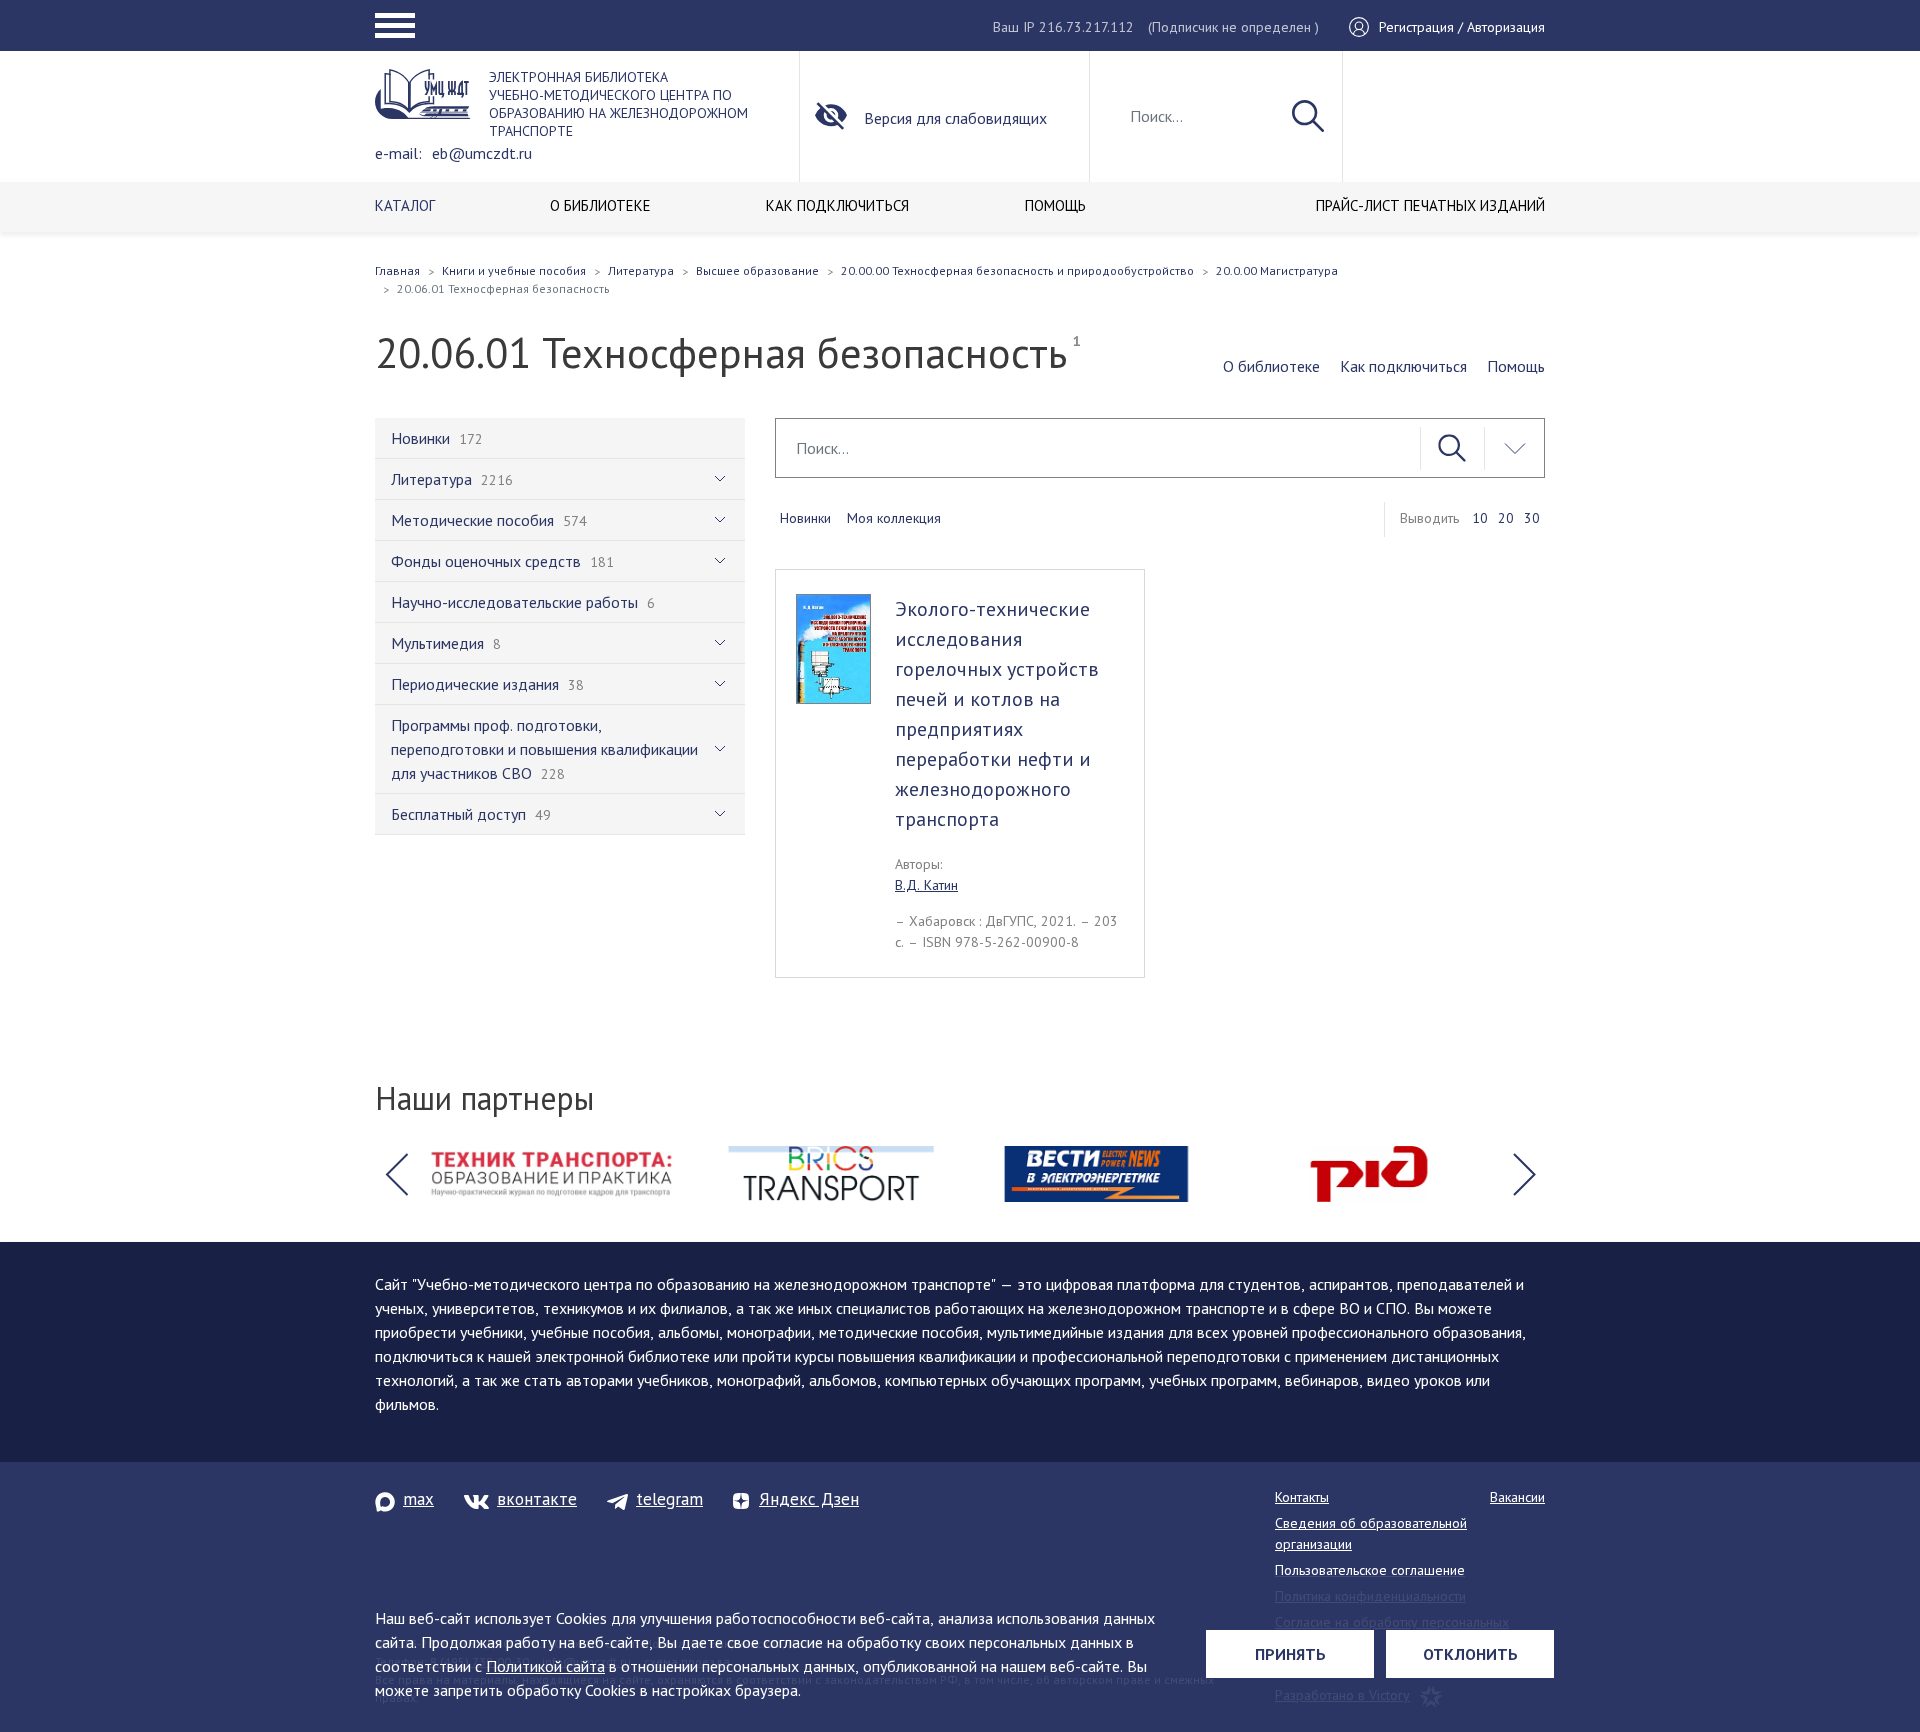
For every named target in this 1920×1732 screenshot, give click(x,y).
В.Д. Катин (926, 885)
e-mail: (398, 153)
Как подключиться (1403, 366)
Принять (1290, 1654)
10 (1480, 518)
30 (1532, 518)
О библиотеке (1271, 366)
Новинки (805, 518)
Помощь (1516, 366)
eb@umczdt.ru (482, 153)
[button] (396, 1174)
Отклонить (1470, 1654)
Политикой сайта (545, 1666)
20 (1506, 518)
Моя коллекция (894, 518)
